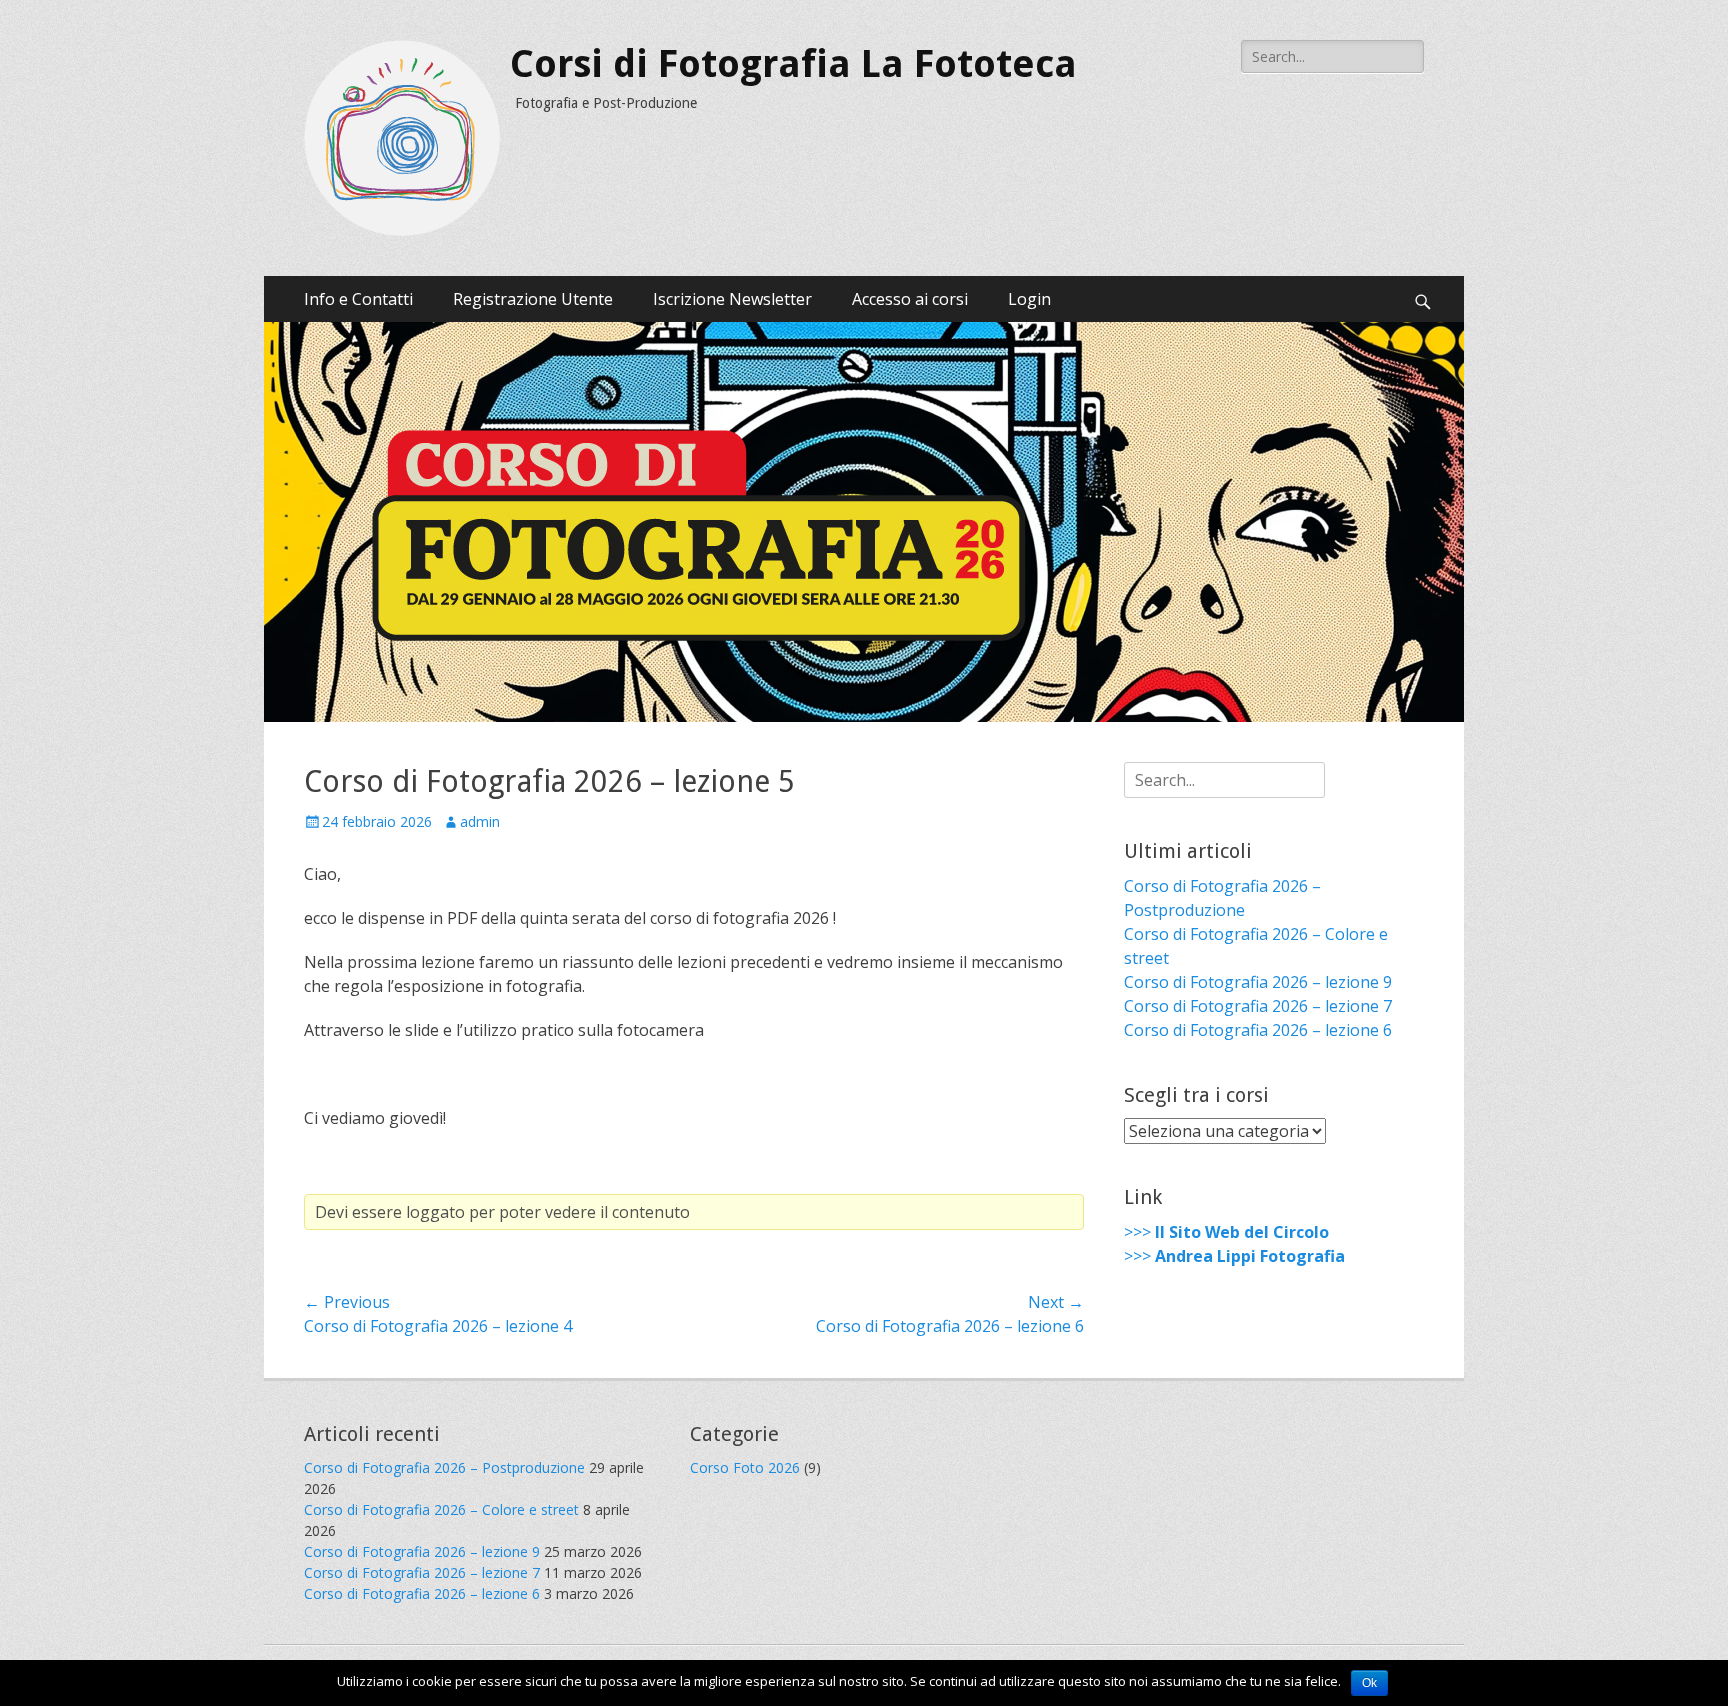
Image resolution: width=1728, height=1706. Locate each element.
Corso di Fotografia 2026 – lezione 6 (1258, 1030)
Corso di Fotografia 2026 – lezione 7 (1258, 1006)
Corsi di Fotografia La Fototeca (793, 64)
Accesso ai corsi (910, 299)
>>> (1226, 1232)
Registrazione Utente (533, 299)
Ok (1369, 1683)
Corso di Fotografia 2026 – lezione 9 (1258, 982)
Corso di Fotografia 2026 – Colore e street (441, 1509)
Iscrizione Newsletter (732, 299)
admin (480, 821)
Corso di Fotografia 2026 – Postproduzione (444, 1467)
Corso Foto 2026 (745, 1467)
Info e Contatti (358, 299)
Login (1029, 299)
